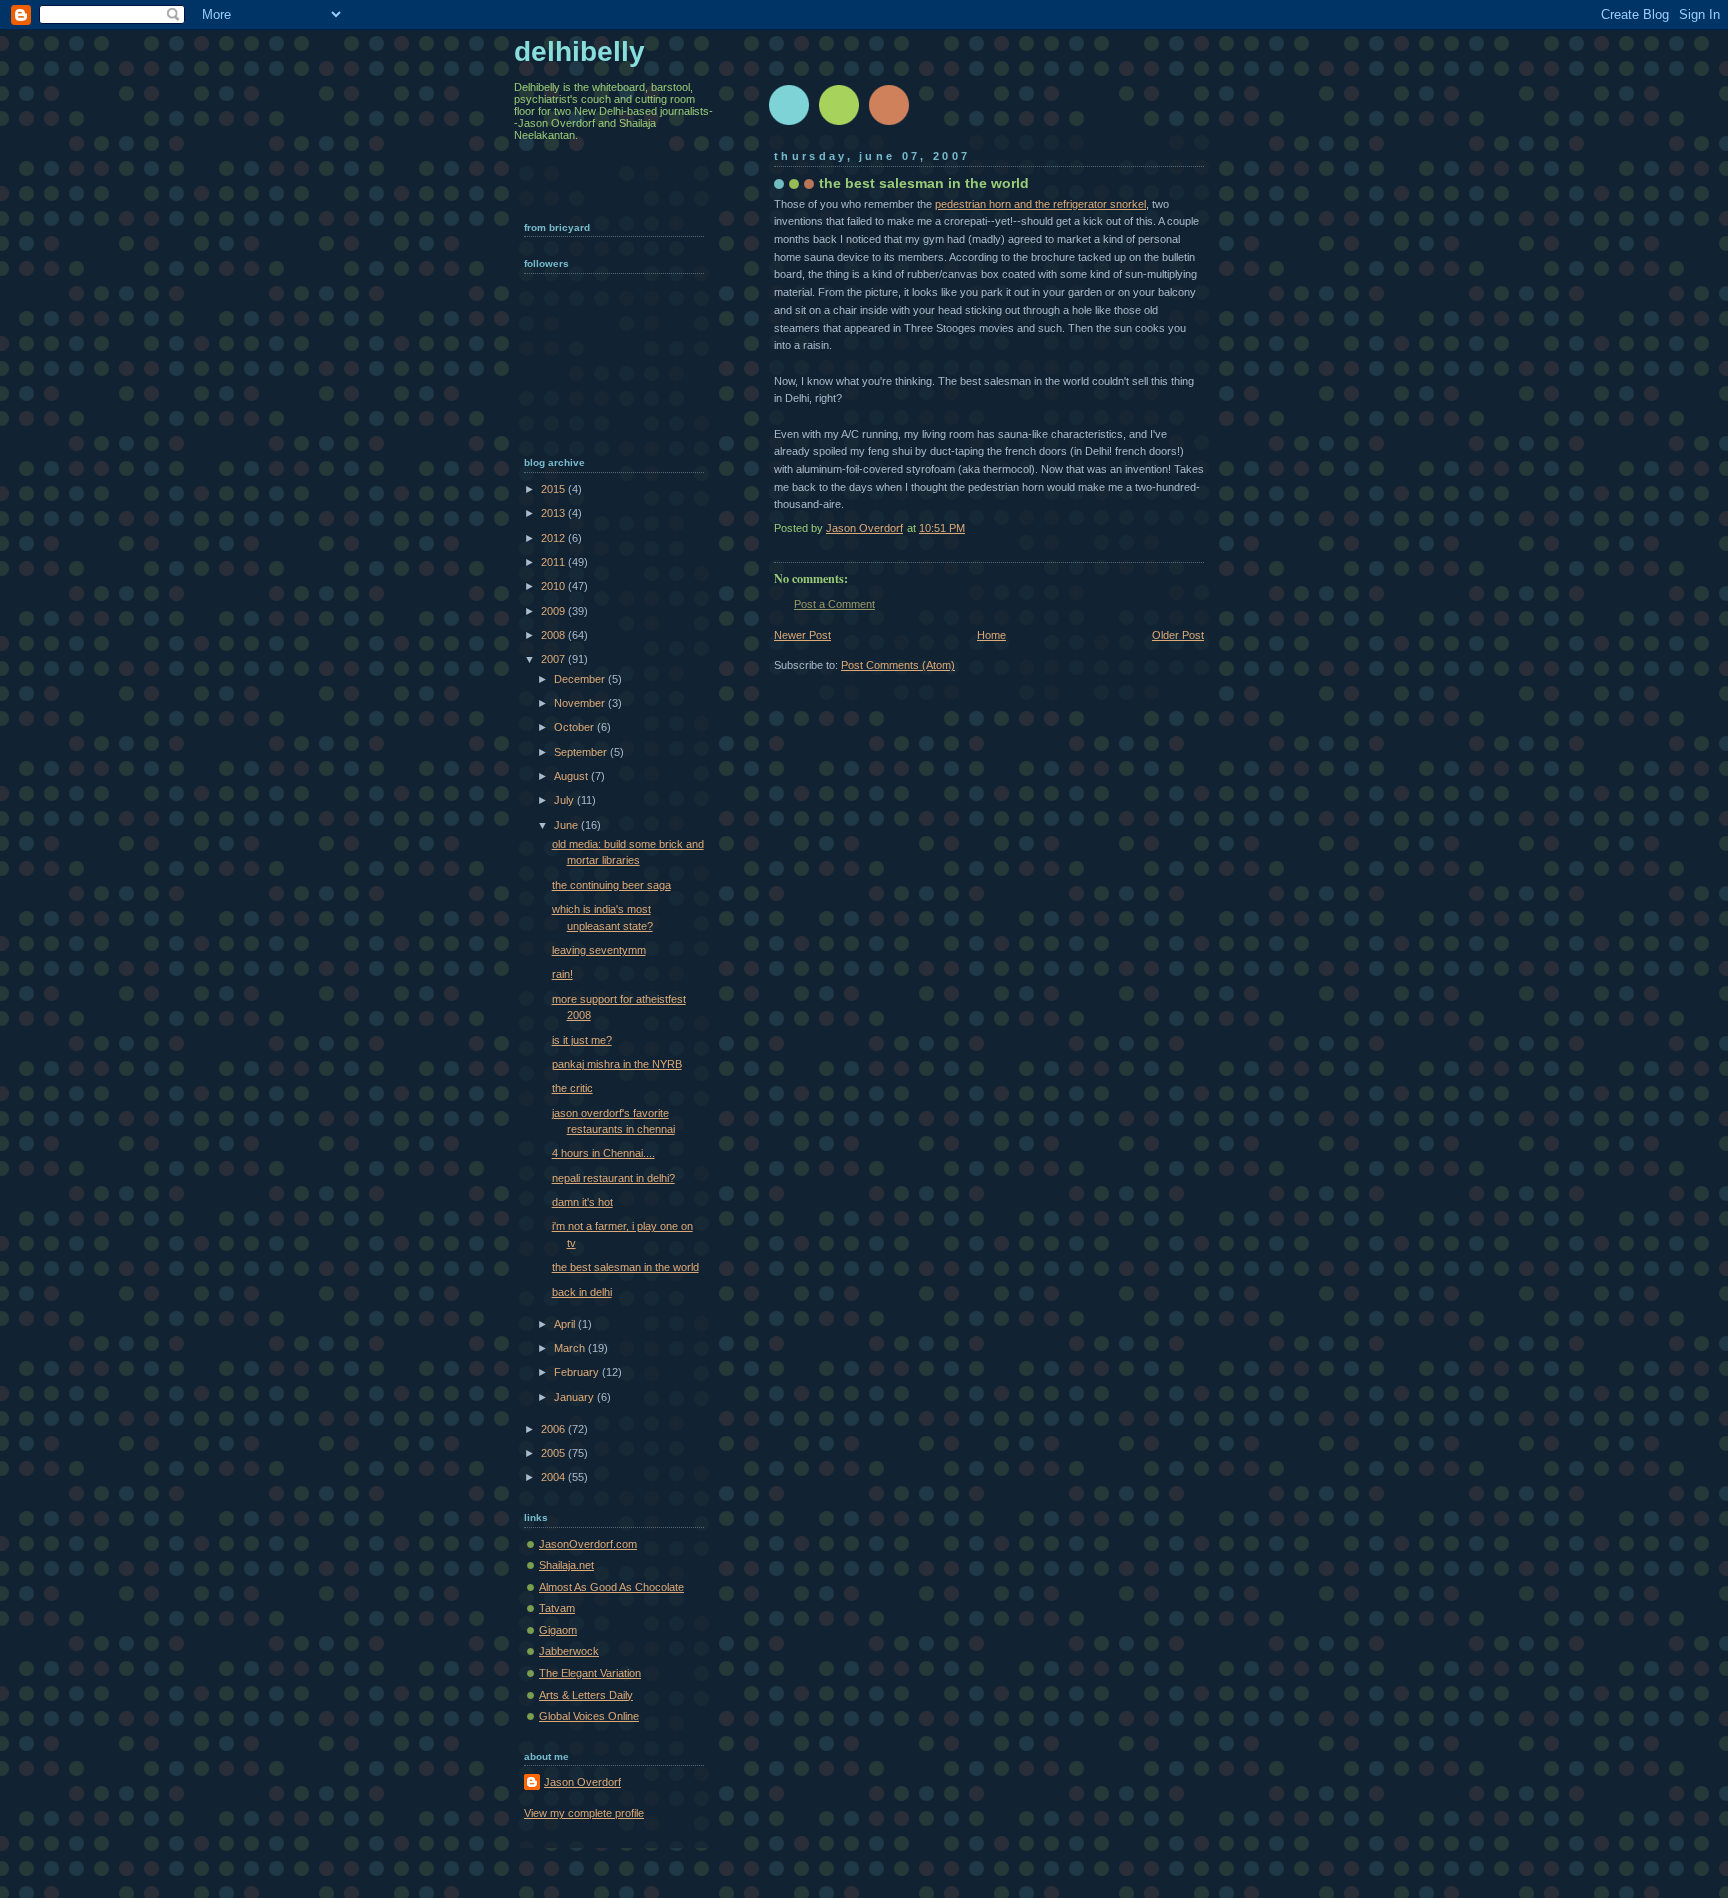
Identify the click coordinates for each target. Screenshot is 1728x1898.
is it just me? (582, 1040)
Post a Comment (834, 604)
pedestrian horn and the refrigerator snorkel (1040, 204)
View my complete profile (584, 1813)
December (581, 679)
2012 (554, 538)
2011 (554, 562)
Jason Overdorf (582, 1782)
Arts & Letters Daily (586, 1695)
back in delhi (582, 1292)
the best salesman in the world (625, 1267)
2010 (554, 586)
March (571, 1348)
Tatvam (557, 1608)
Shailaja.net (566, 1565)
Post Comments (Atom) (898, 665)
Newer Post (802, 635)
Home (991, 635)
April (566, 1324)
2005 (554, 1453)
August (572, 776)
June (567, 825)
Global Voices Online (589, 1716)
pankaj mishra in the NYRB (617, 1064)
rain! (562, 974)
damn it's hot (582, 1202)
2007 (554, 659)
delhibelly (579, 51)
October (575, 727)
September (582, 752)
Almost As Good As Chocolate (611, 1587)
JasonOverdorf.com (588, 1544)
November (581, 703)
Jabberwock (569, 1651)
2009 (554, 611)
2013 (554, 513)
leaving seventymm (599, 950)
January (575, 1397)
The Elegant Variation (590, 1673)
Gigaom (558, 1630)
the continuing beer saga (611, 885)
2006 (554, 1429)
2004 (554, 1477)
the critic (572, 1088)
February (578, 1372)
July (565, 800)
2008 (554, 635)
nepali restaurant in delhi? (613, 1178)
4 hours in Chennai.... (603, 1153)
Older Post (1178, 635)
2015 (554, 489)
